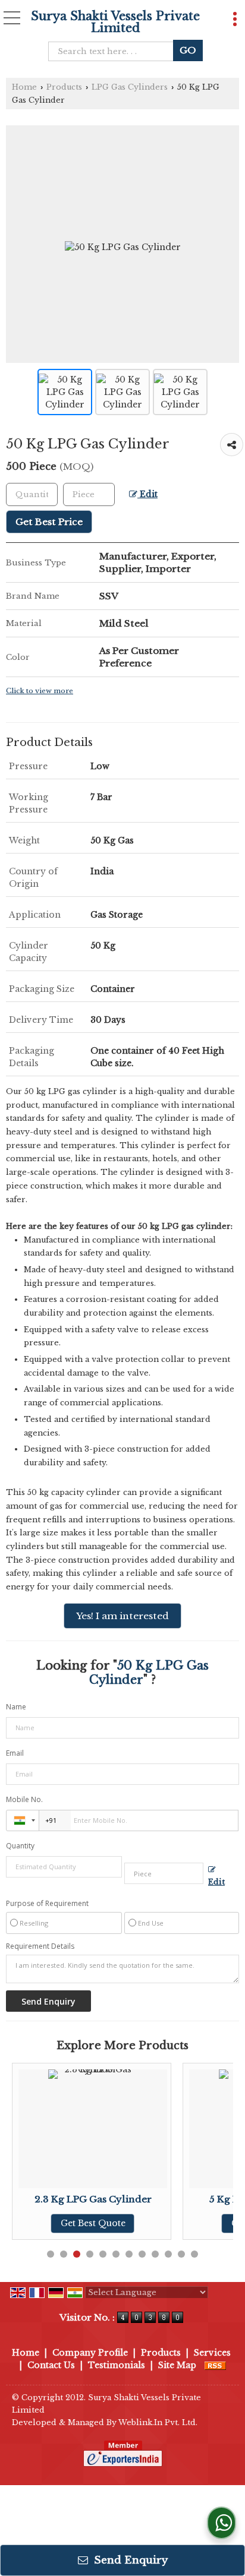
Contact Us (51, 2365)
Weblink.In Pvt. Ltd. (158, 2422)
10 (168, 2254)
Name (16, 1707)
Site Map (177, 2365)
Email (15, 1753)
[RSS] (215, 2365)
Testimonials (117, 2365)
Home (24, 87)
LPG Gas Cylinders (130, 87)
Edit (147, 494)
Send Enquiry (129, 2560)
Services (212, 2353)
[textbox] (114, 51)
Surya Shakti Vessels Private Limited (115, 22)
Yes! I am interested (122, 1616)
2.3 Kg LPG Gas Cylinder (89, 2199)
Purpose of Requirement (47, 1904)
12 (194, 2254)
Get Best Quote (89, 2223)
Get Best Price (49, 522)
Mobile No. (24, 1799)
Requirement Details (40, 1946)
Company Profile (90, 2353)
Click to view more (40, 691)
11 (181, 2254)
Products (64, 87)
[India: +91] (23, 1820)
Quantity (20, 1846)
